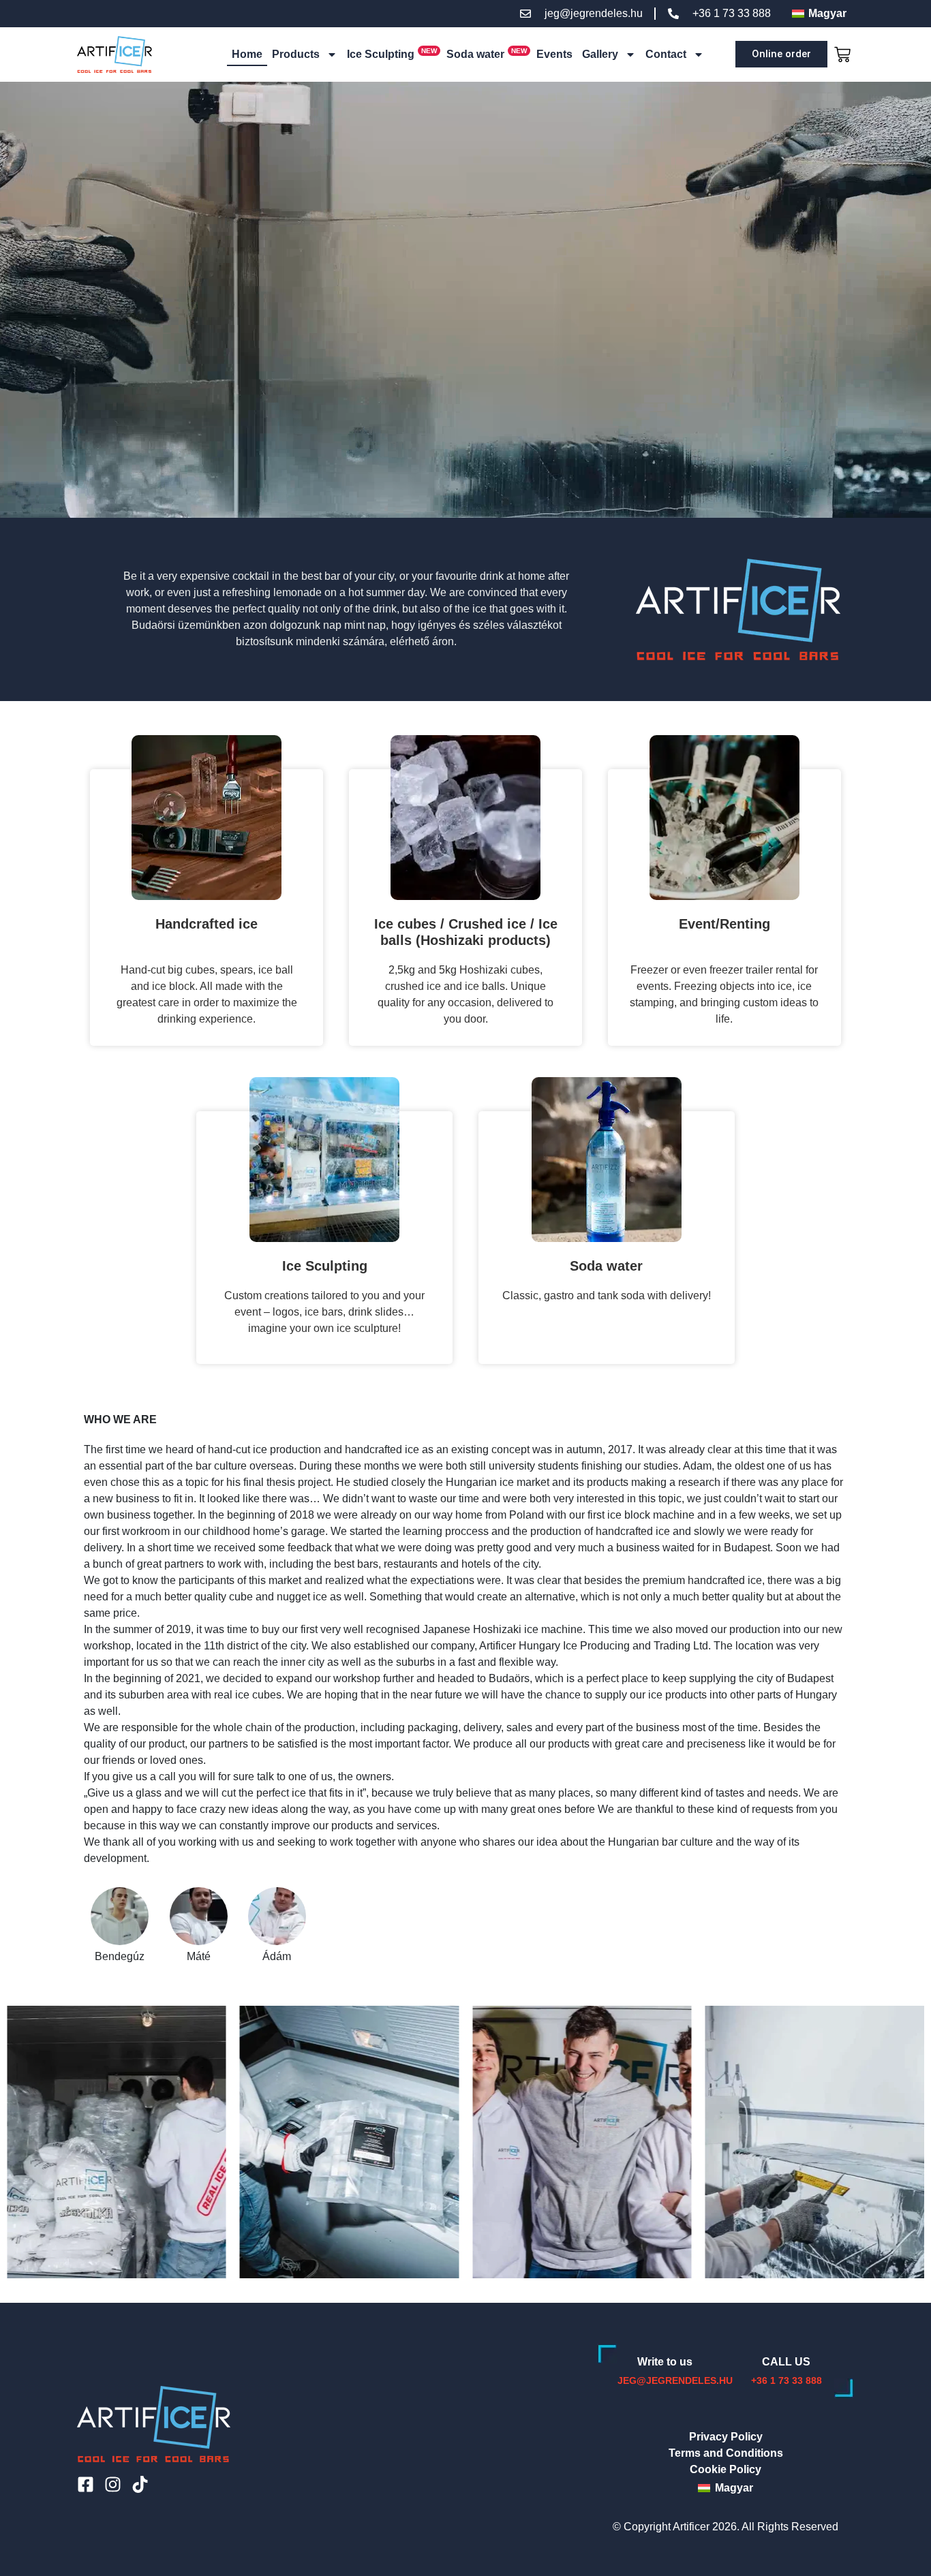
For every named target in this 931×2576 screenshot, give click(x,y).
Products (296, 54)
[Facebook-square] (86, 2484)
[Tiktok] (140, 2484)
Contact (666, 54)
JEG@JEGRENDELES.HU (675, 2380)
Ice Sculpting (381, 54)
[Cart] (841, 55)
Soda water (475, 54)
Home (247, 54)
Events (554, 54)
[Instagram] (113, 2484)
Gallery (600, 54)
